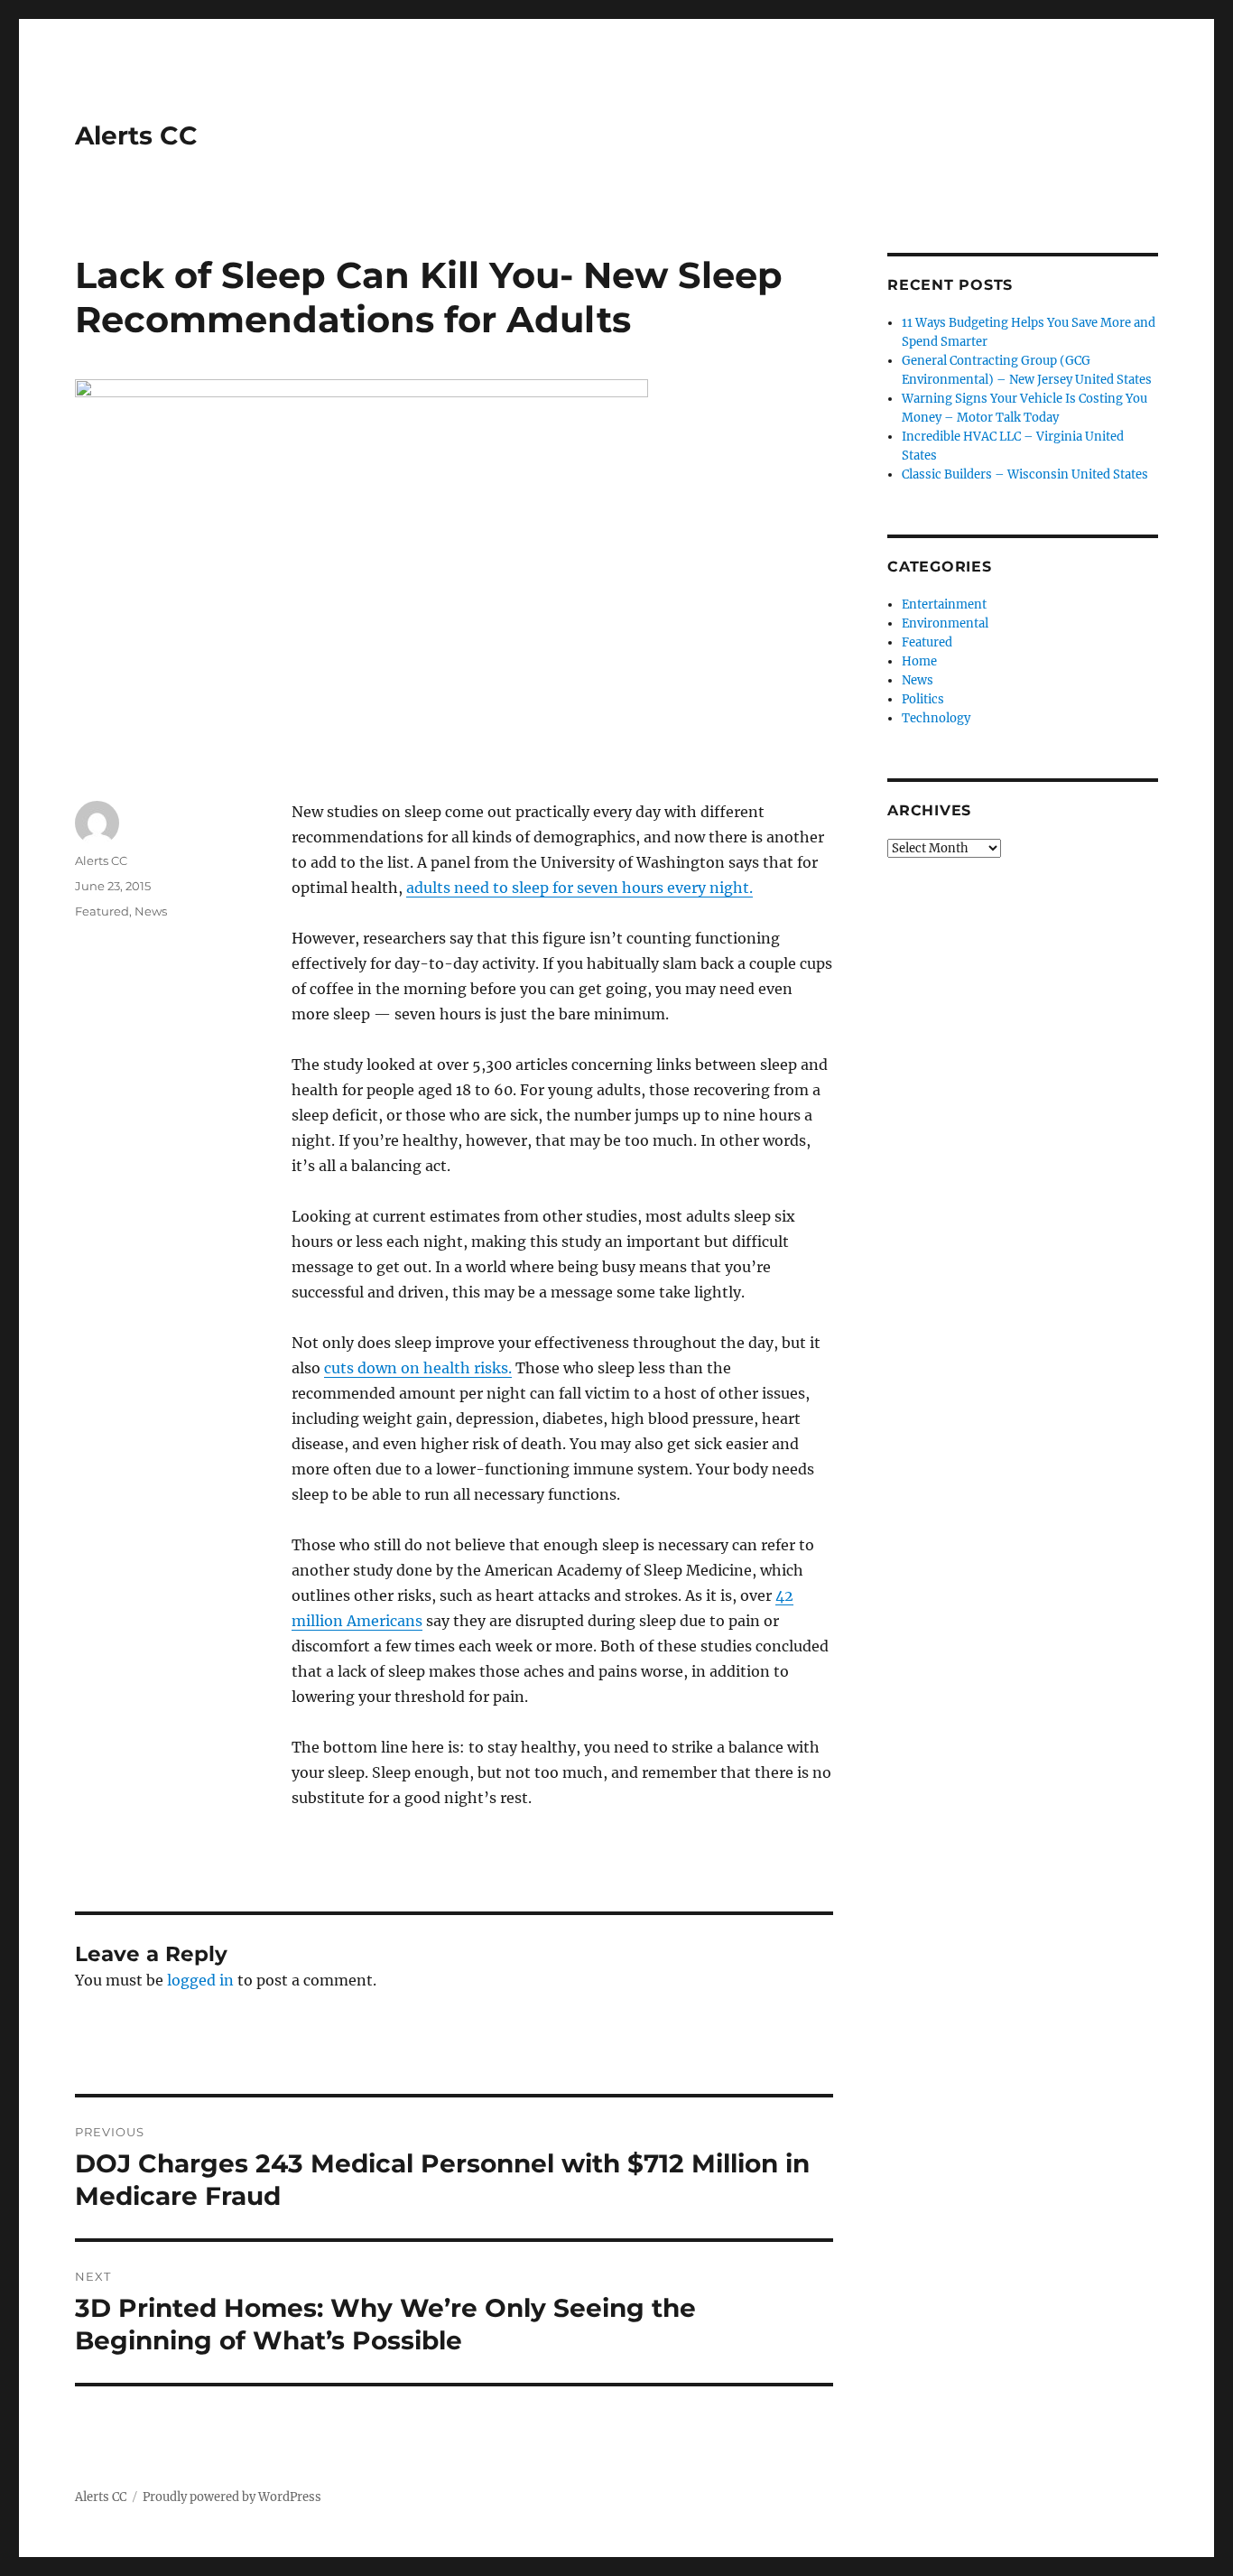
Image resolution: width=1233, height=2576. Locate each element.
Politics (923, 699)
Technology (936, 718)
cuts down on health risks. (418, 1368)
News (151, 911)
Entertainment (944, 604)
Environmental (945, 623)
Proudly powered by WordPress (232, 2497)
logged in (200, 1980)
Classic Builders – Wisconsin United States (1025, 474)
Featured (102, 911)
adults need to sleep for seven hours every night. (579, 888)
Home (919, 661)
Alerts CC (136, 135)
